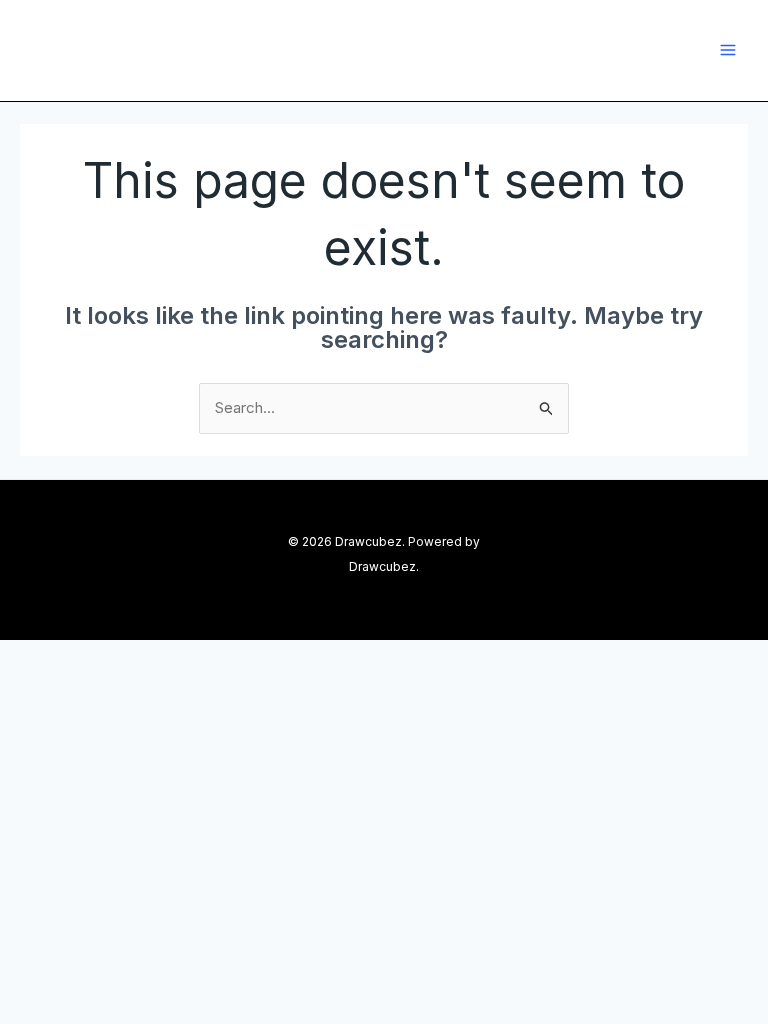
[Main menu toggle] (728, 50)
